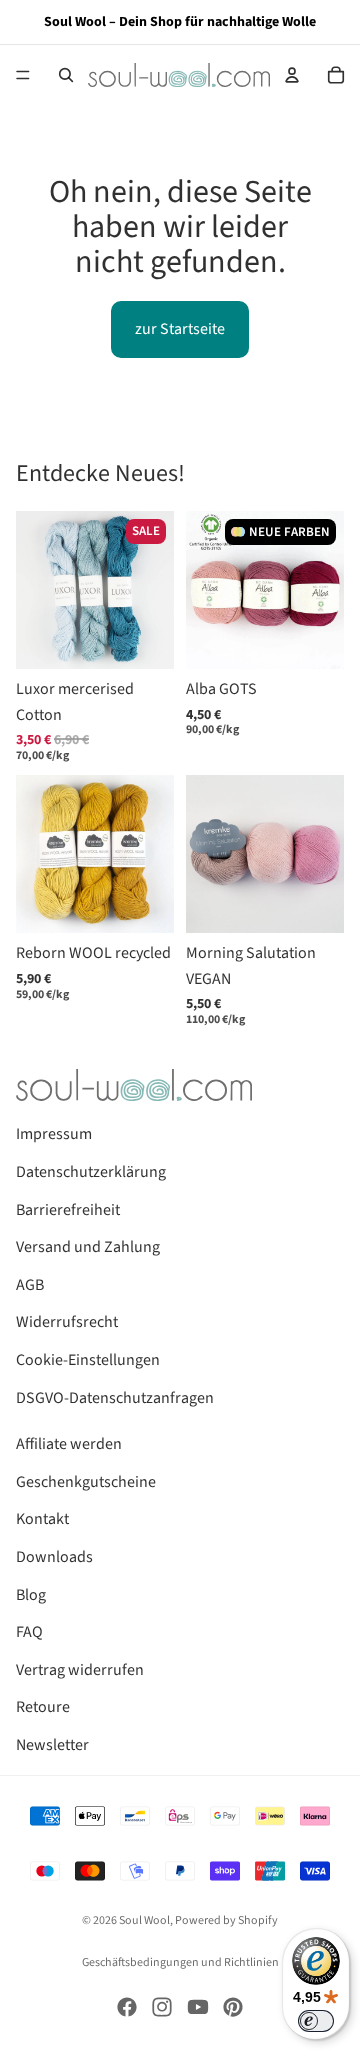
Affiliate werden (69, 1444)
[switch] (316, 2021)
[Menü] (23, 75)
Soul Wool (144, 1920)
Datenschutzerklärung (91, 1172)
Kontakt (42, 1519)
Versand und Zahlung (88, 1247)
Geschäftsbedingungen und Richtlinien (180, 1962)
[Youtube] (198, 2007)
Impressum (54, 1134)
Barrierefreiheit (68, 1210)
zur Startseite (180, 329)
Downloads (54, 1557)
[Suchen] (66, 75)
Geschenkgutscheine (86, 1482)
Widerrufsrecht (67, 1322)
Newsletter (52, 1745)
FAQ (29, 1632)
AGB (30, 1285)
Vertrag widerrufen (80, 1670)
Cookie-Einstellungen (88, 1360)
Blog (31, 1595)
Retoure (43, 1707)
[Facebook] (127, 2007)
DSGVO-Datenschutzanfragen (115, 1398)
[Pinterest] (233, 2007)
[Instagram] (162, 2007)
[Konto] (292, 75)
